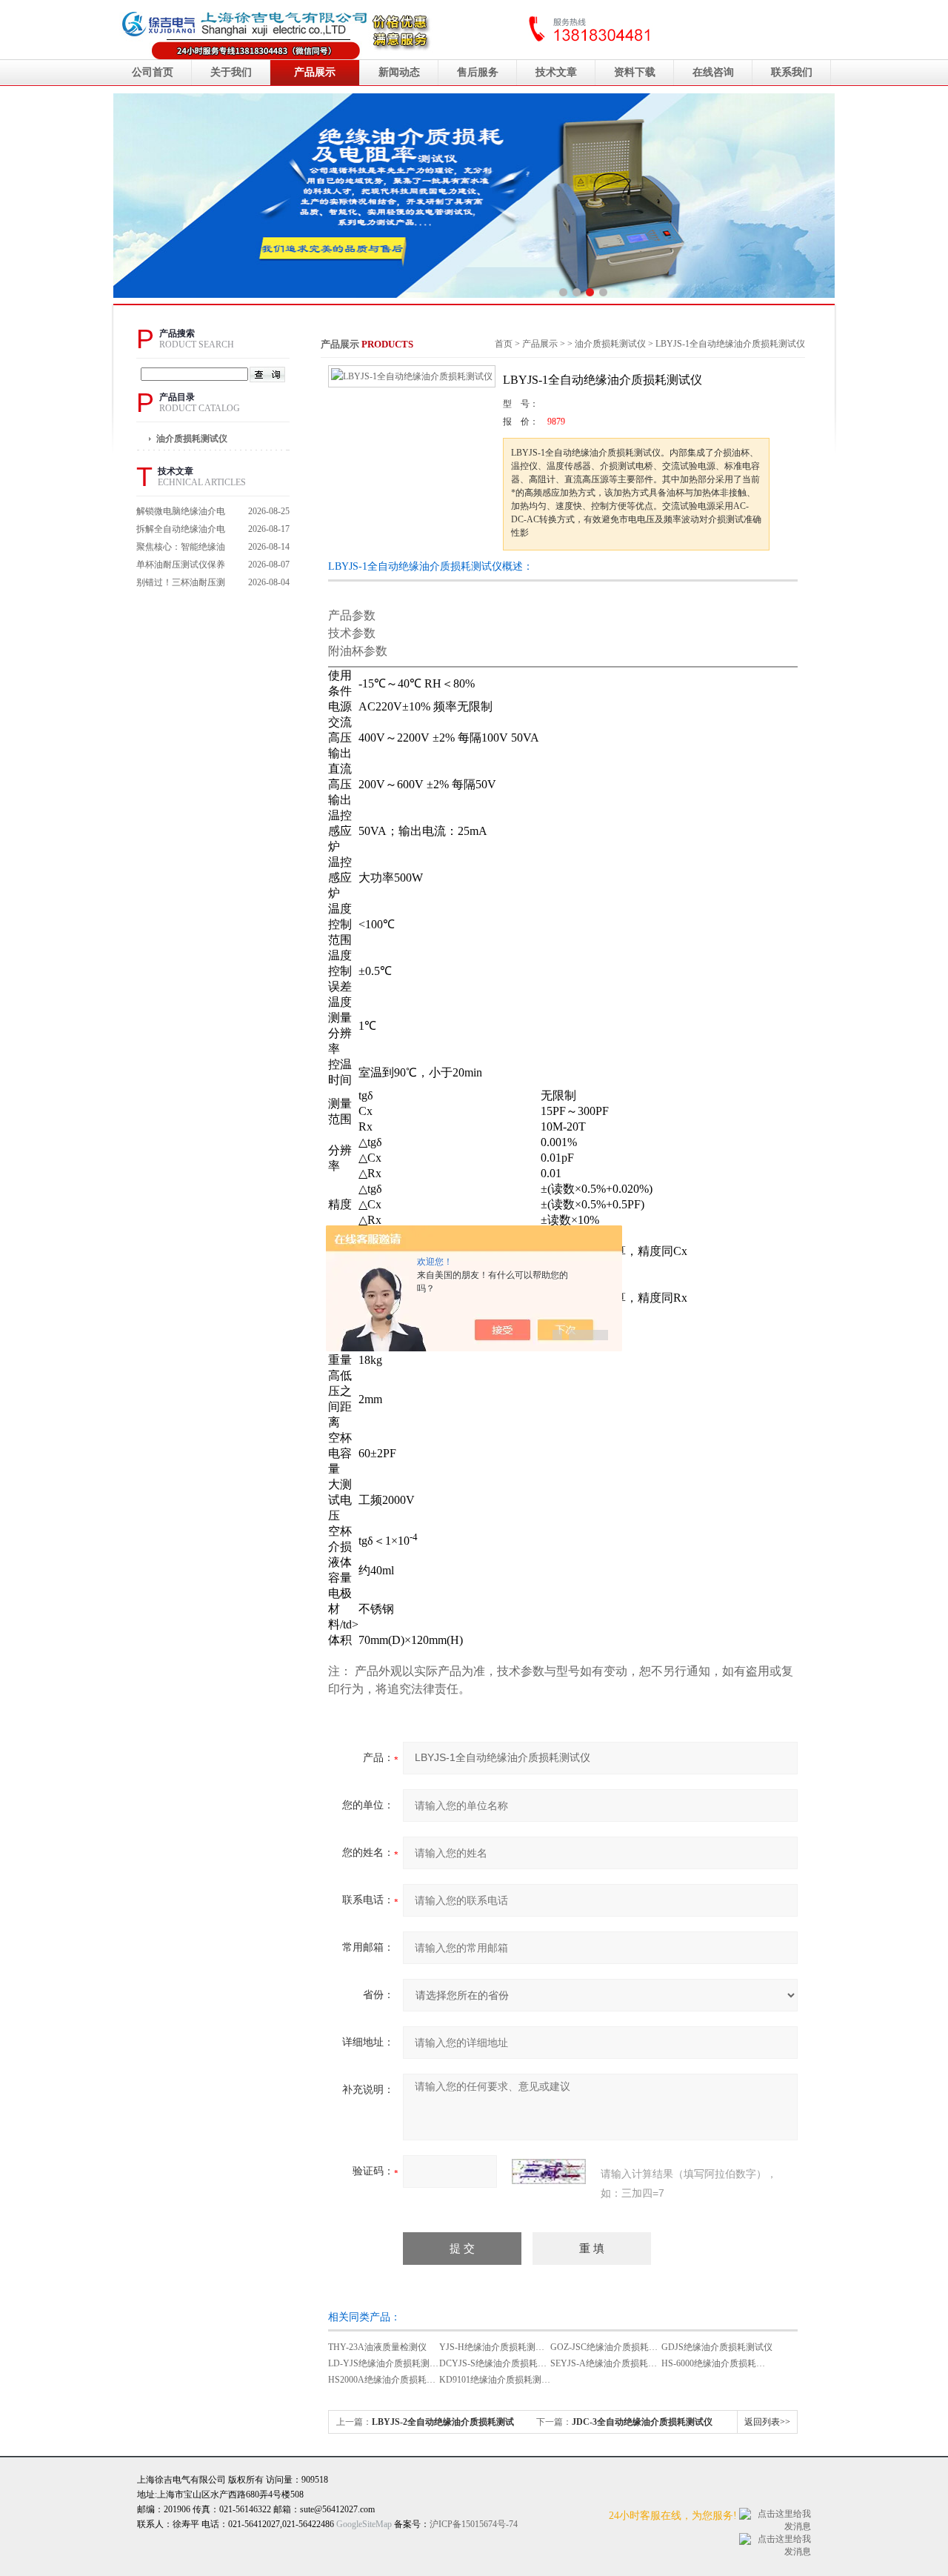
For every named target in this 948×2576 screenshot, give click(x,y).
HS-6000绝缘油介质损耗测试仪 (722, 2363)
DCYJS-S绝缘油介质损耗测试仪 (502, 2363)
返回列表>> (767, 2422)
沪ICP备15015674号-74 (474, 2524)
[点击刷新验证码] (549, 2171)
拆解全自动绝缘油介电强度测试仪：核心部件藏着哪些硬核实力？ (181, 531)
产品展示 (315, 72)
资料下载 (635, 72)
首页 (504, 344)
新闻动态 (399, 72)
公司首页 (153, 72)
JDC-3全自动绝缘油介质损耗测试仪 (642, 2422)
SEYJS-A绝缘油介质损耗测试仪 (612, 2363)
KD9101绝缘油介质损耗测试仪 (499, 2380)
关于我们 (231, 72)
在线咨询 (713, 72)
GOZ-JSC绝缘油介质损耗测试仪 (613, 2347)
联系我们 (792, 72)
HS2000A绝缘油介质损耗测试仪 (391, 2380)
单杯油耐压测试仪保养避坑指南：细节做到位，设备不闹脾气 (181, 566)
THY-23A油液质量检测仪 (377, 2347)
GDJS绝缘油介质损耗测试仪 (717, 2347)
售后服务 (478, 72)
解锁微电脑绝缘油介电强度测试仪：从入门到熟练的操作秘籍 (181, 513)
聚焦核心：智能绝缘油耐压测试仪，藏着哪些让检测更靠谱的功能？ (181, 549)
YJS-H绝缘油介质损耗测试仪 (496, 2347)
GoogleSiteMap (364, 2524)
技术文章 (556, 72)
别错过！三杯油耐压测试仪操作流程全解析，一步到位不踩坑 (181, 584)
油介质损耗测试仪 (192, 439)
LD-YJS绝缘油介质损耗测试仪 (388, 2363)
